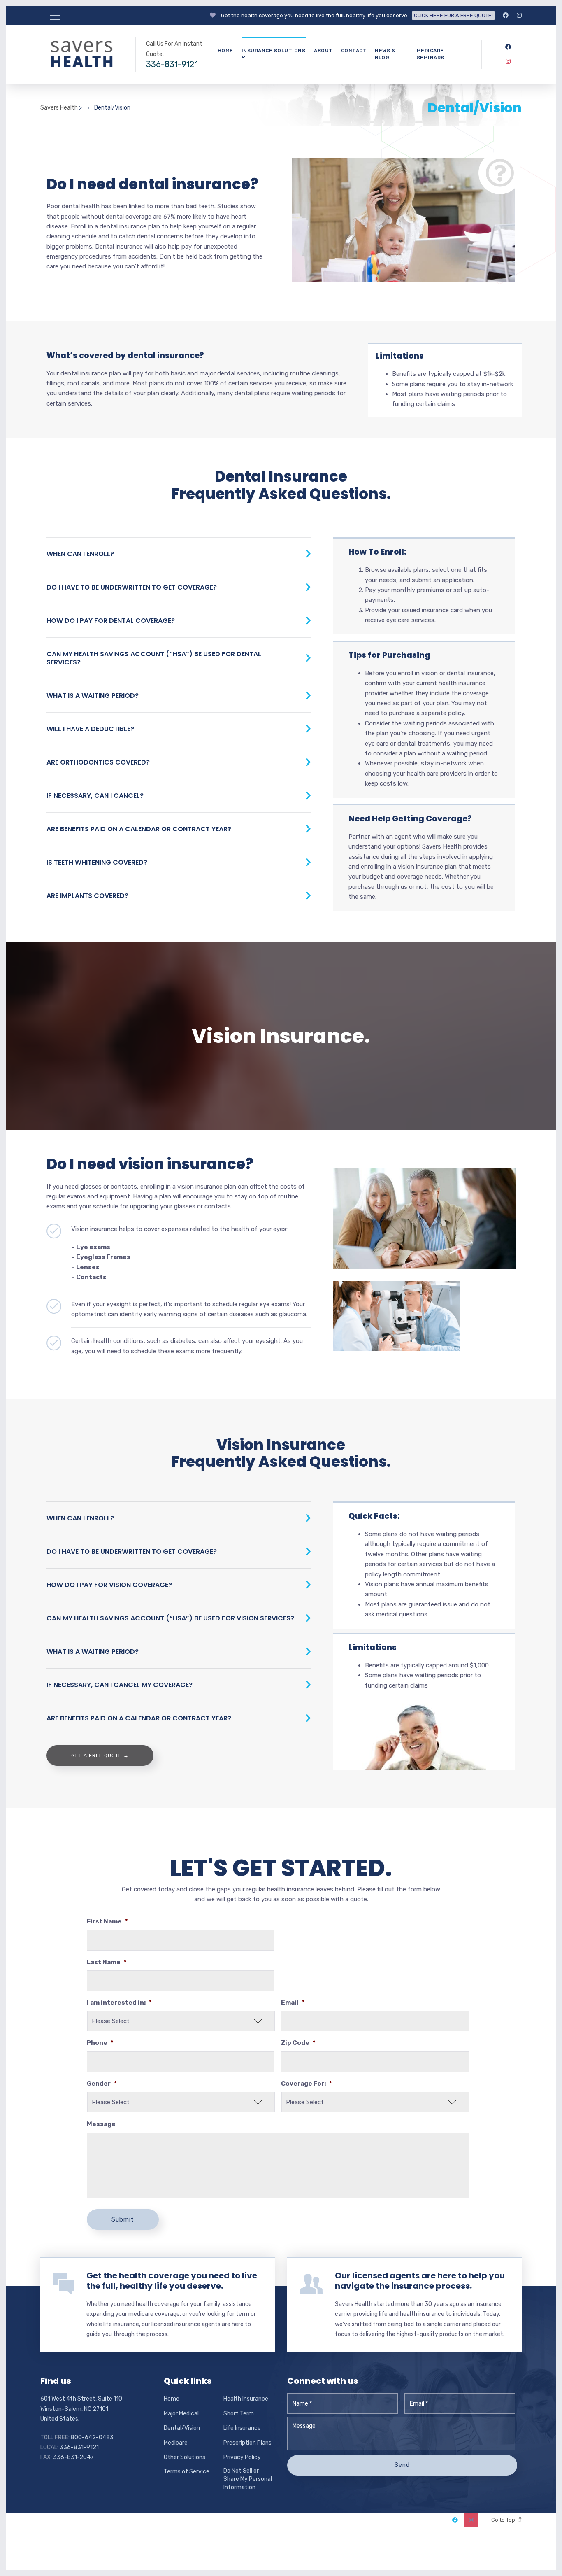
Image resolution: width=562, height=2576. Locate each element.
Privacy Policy (242, 2457)
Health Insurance (246, 2399)
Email (293, 2003)
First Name (107, 1921)
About (323, 51)
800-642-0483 (92, 2437)
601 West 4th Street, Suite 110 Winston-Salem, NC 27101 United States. (81, 2409)
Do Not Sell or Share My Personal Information (248, 2479)
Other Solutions (185, 2457)
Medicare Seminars (431, 54)
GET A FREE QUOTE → (100, 1755)
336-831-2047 (73, 2457)
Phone (100, 2043)
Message (101, 2124)
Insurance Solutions (274, 51)
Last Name (107, 1962)
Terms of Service (187, 2472)
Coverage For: (307, 2084)
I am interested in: (119, 2003)
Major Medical (181, 2414)
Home (225, 51)
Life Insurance (242, 2428)
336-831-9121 (172, 64)
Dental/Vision (182, 2428)
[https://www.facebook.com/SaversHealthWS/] (506, 15)
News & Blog (385, 54)
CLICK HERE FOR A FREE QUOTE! (453, 15)
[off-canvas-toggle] (55, 16)
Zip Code (298, 2043)
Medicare (176, 2443)
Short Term (239, 2414)
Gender (102, 2084)
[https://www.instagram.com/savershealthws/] (519, 15)
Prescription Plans (247, 2443)
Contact (354, 51)
